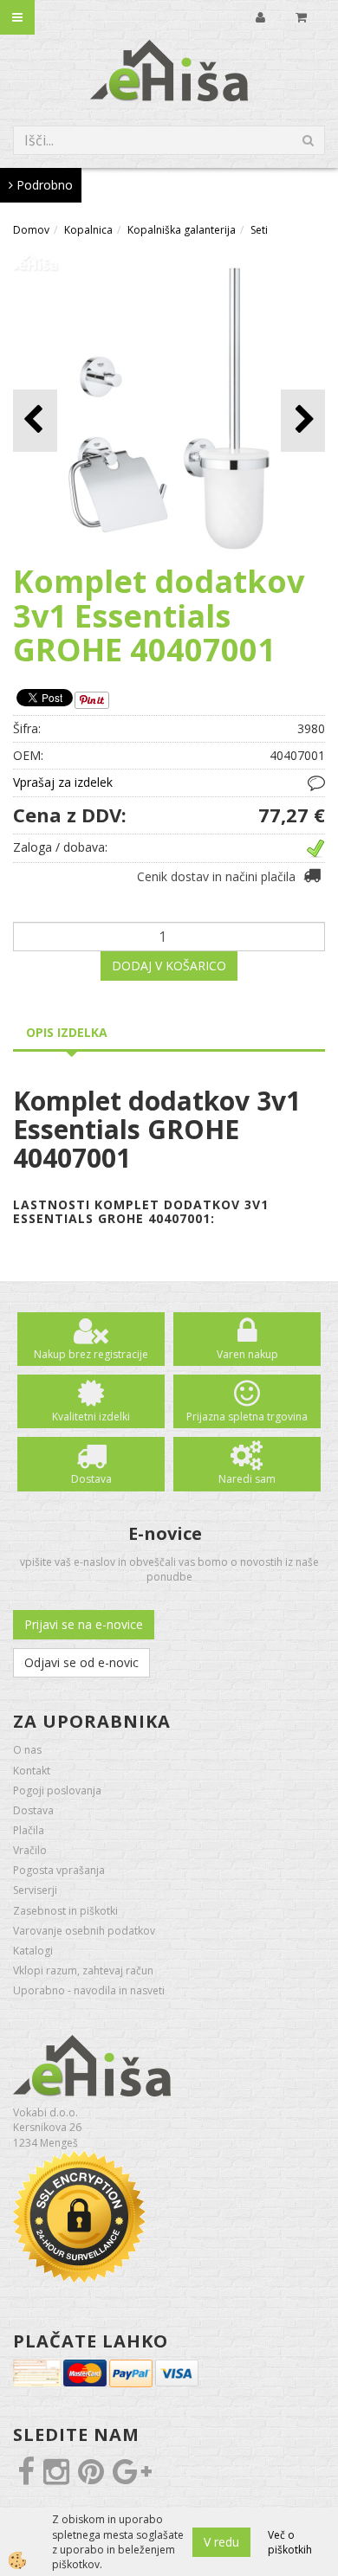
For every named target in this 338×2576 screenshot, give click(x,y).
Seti (259, 230)
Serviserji (35, 1890)
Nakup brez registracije (91, 1354)
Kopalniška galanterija (182, 230)
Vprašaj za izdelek (63, 782)
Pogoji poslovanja (57, 1790)
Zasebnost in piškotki (65, 1911)
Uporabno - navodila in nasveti (89, 1990)
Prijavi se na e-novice (84, 1624)
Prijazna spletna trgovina (247, 1417)
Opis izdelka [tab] (67, 1032)
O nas (27, 1750)
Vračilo (30, 1850)
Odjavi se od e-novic (81, 1662)
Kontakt (32, 1771)
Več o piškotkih (290, 2542)
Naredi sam (247, 1479)
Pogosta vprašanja (59, 1870)
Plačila (29, 1830)
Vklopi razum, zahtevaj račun (83, 1971)
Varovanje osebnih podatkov (84, 1931)
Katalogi (33, 1951)
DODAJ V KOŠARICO (169, 966)
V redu (221, 2542)
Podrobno (43, 185)
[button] (303, 420)
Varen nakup (247, 1354)
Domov (31, 230)
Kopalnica (88, 230)
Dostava (91, 1479)
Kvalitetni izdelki (91, 1417)
